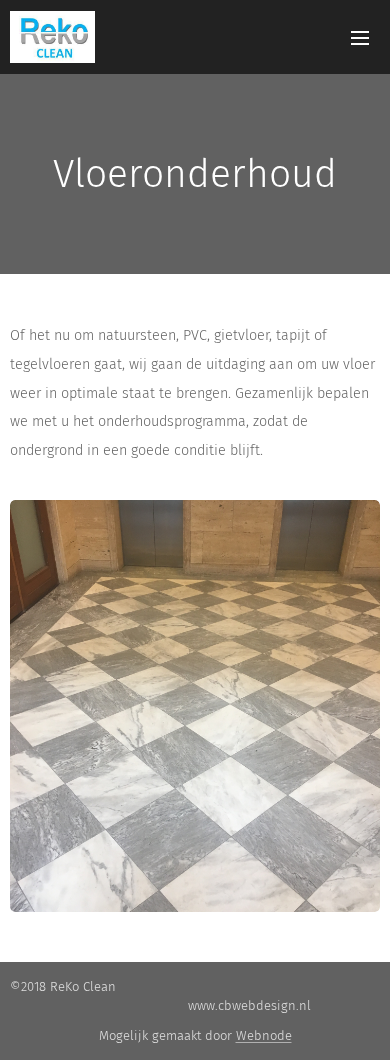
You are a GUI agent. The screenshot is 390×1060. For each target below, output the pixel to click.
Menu (360, 37)
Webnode (264, 1035)
